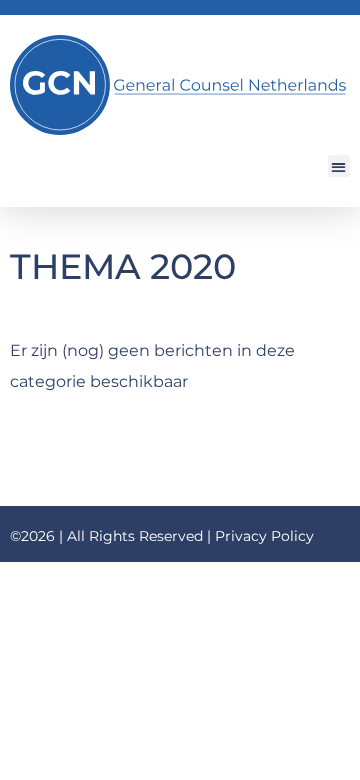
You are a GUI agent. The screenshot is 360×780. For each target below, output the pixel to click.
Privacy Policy (264, 536)
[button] (339, 166)
